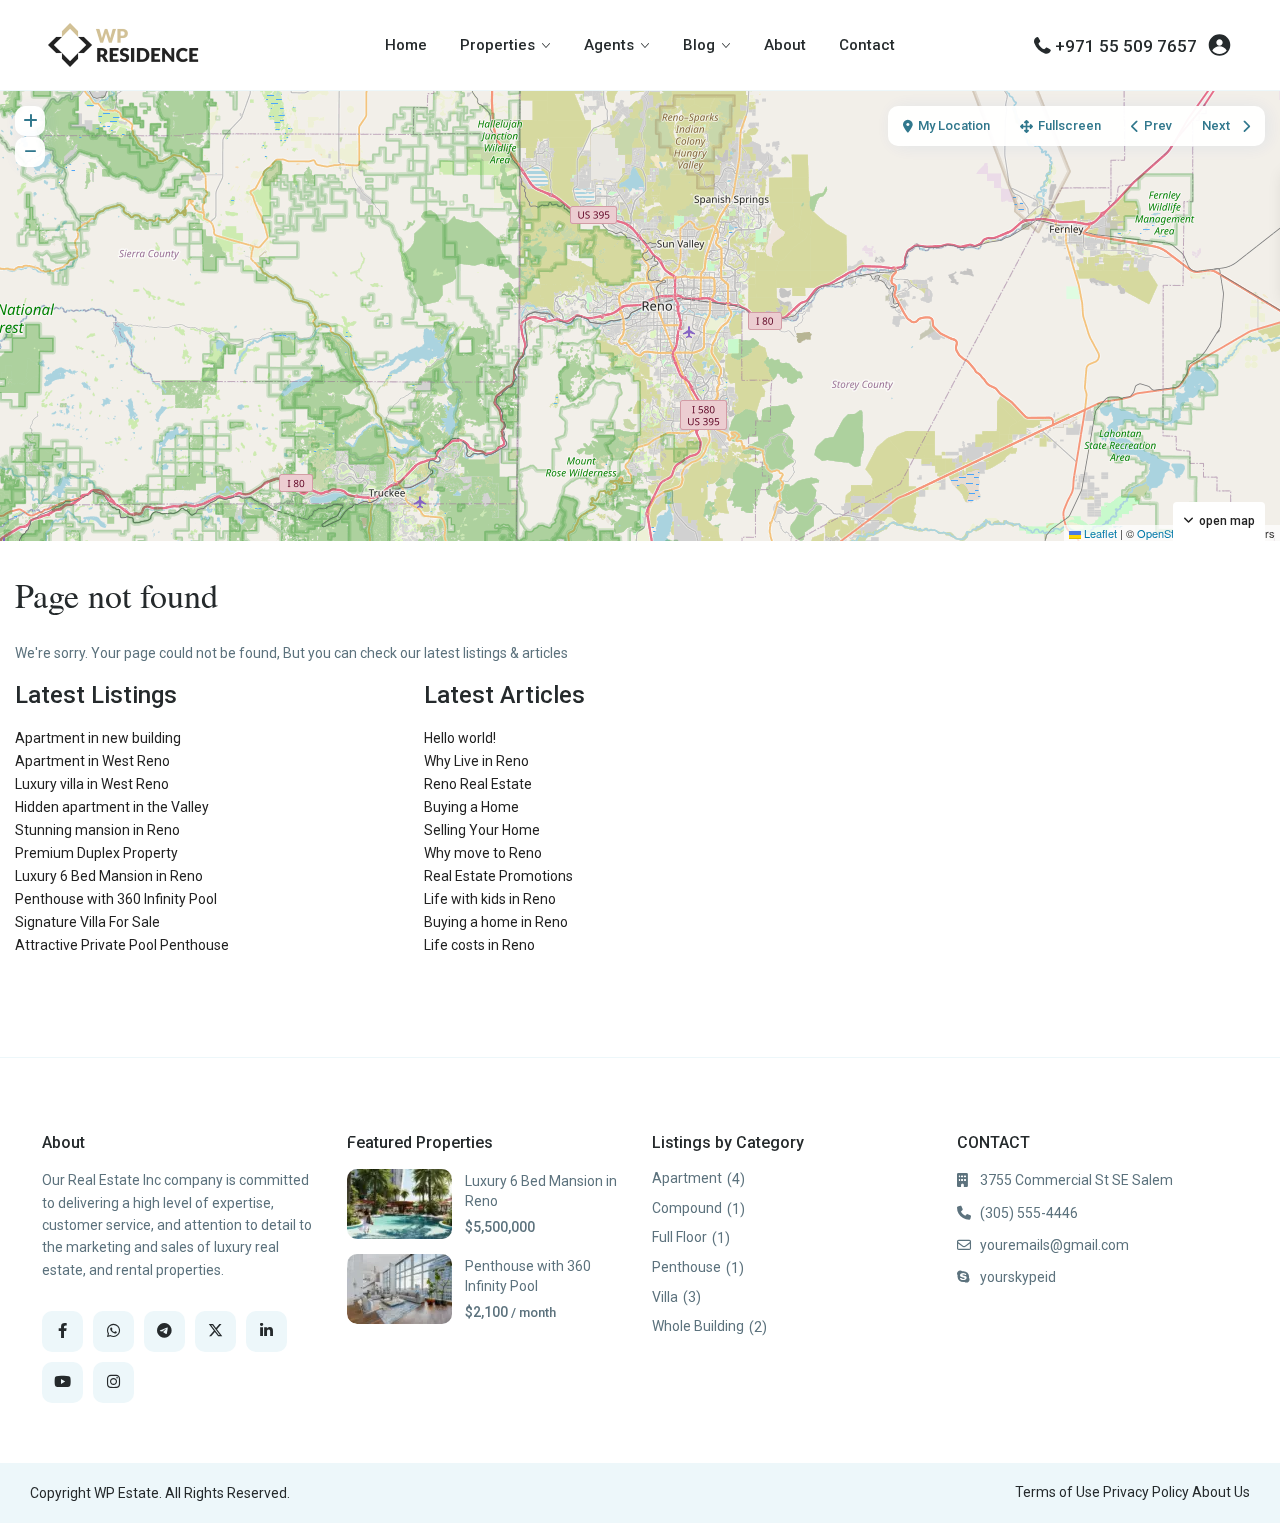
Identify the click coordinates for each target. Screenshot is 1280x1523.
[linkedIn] (266, 1331)
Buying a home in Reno (496, 922)
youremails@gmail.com (1054, 1245)
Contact (867, 45)
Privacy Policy (1146, 1492)
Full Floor (679, 1237)
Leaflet (1099, 533)
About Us (1221, 1492)
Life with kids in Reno (490, 899)
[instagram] (113, 1382)
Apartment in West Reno (92, 761)
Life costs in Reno (479, 945)
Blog (699, 45)
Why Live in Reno (476, 761)
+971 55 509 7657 (1126, 46)
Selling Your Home (482, 830)
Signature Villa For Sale (87, 922)
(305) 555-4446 (1029, 1213)
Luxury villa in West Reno (92, 784)
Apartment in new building (98, 738)
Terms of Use (1057, 1492)
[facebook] (62, 1331)
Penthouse (686, 1267)
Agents (609, 45)
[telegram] (164, 1331)
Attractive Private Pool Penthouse (122, 945)
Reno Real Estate (478, 784)
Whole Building (698, 1326)
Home (406, 45)
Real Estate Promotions (498, 876)
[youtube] (62, 1382)
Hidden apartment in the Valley (112, 807)
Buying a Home (471, 807)
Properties (497, 45)
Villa (665, 1297)
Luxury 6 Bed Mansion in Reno (109, 876)
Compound (687, 1208)
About (785, 45)
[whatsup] (113, 1331)
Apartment (687, 1178)
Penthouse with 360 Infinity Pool (116, 899)
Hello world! (460, 738)
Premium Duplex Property (96, 853)
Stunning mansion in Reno (97, 830)
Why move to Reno (483, 853)
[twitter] (215, 1331)
